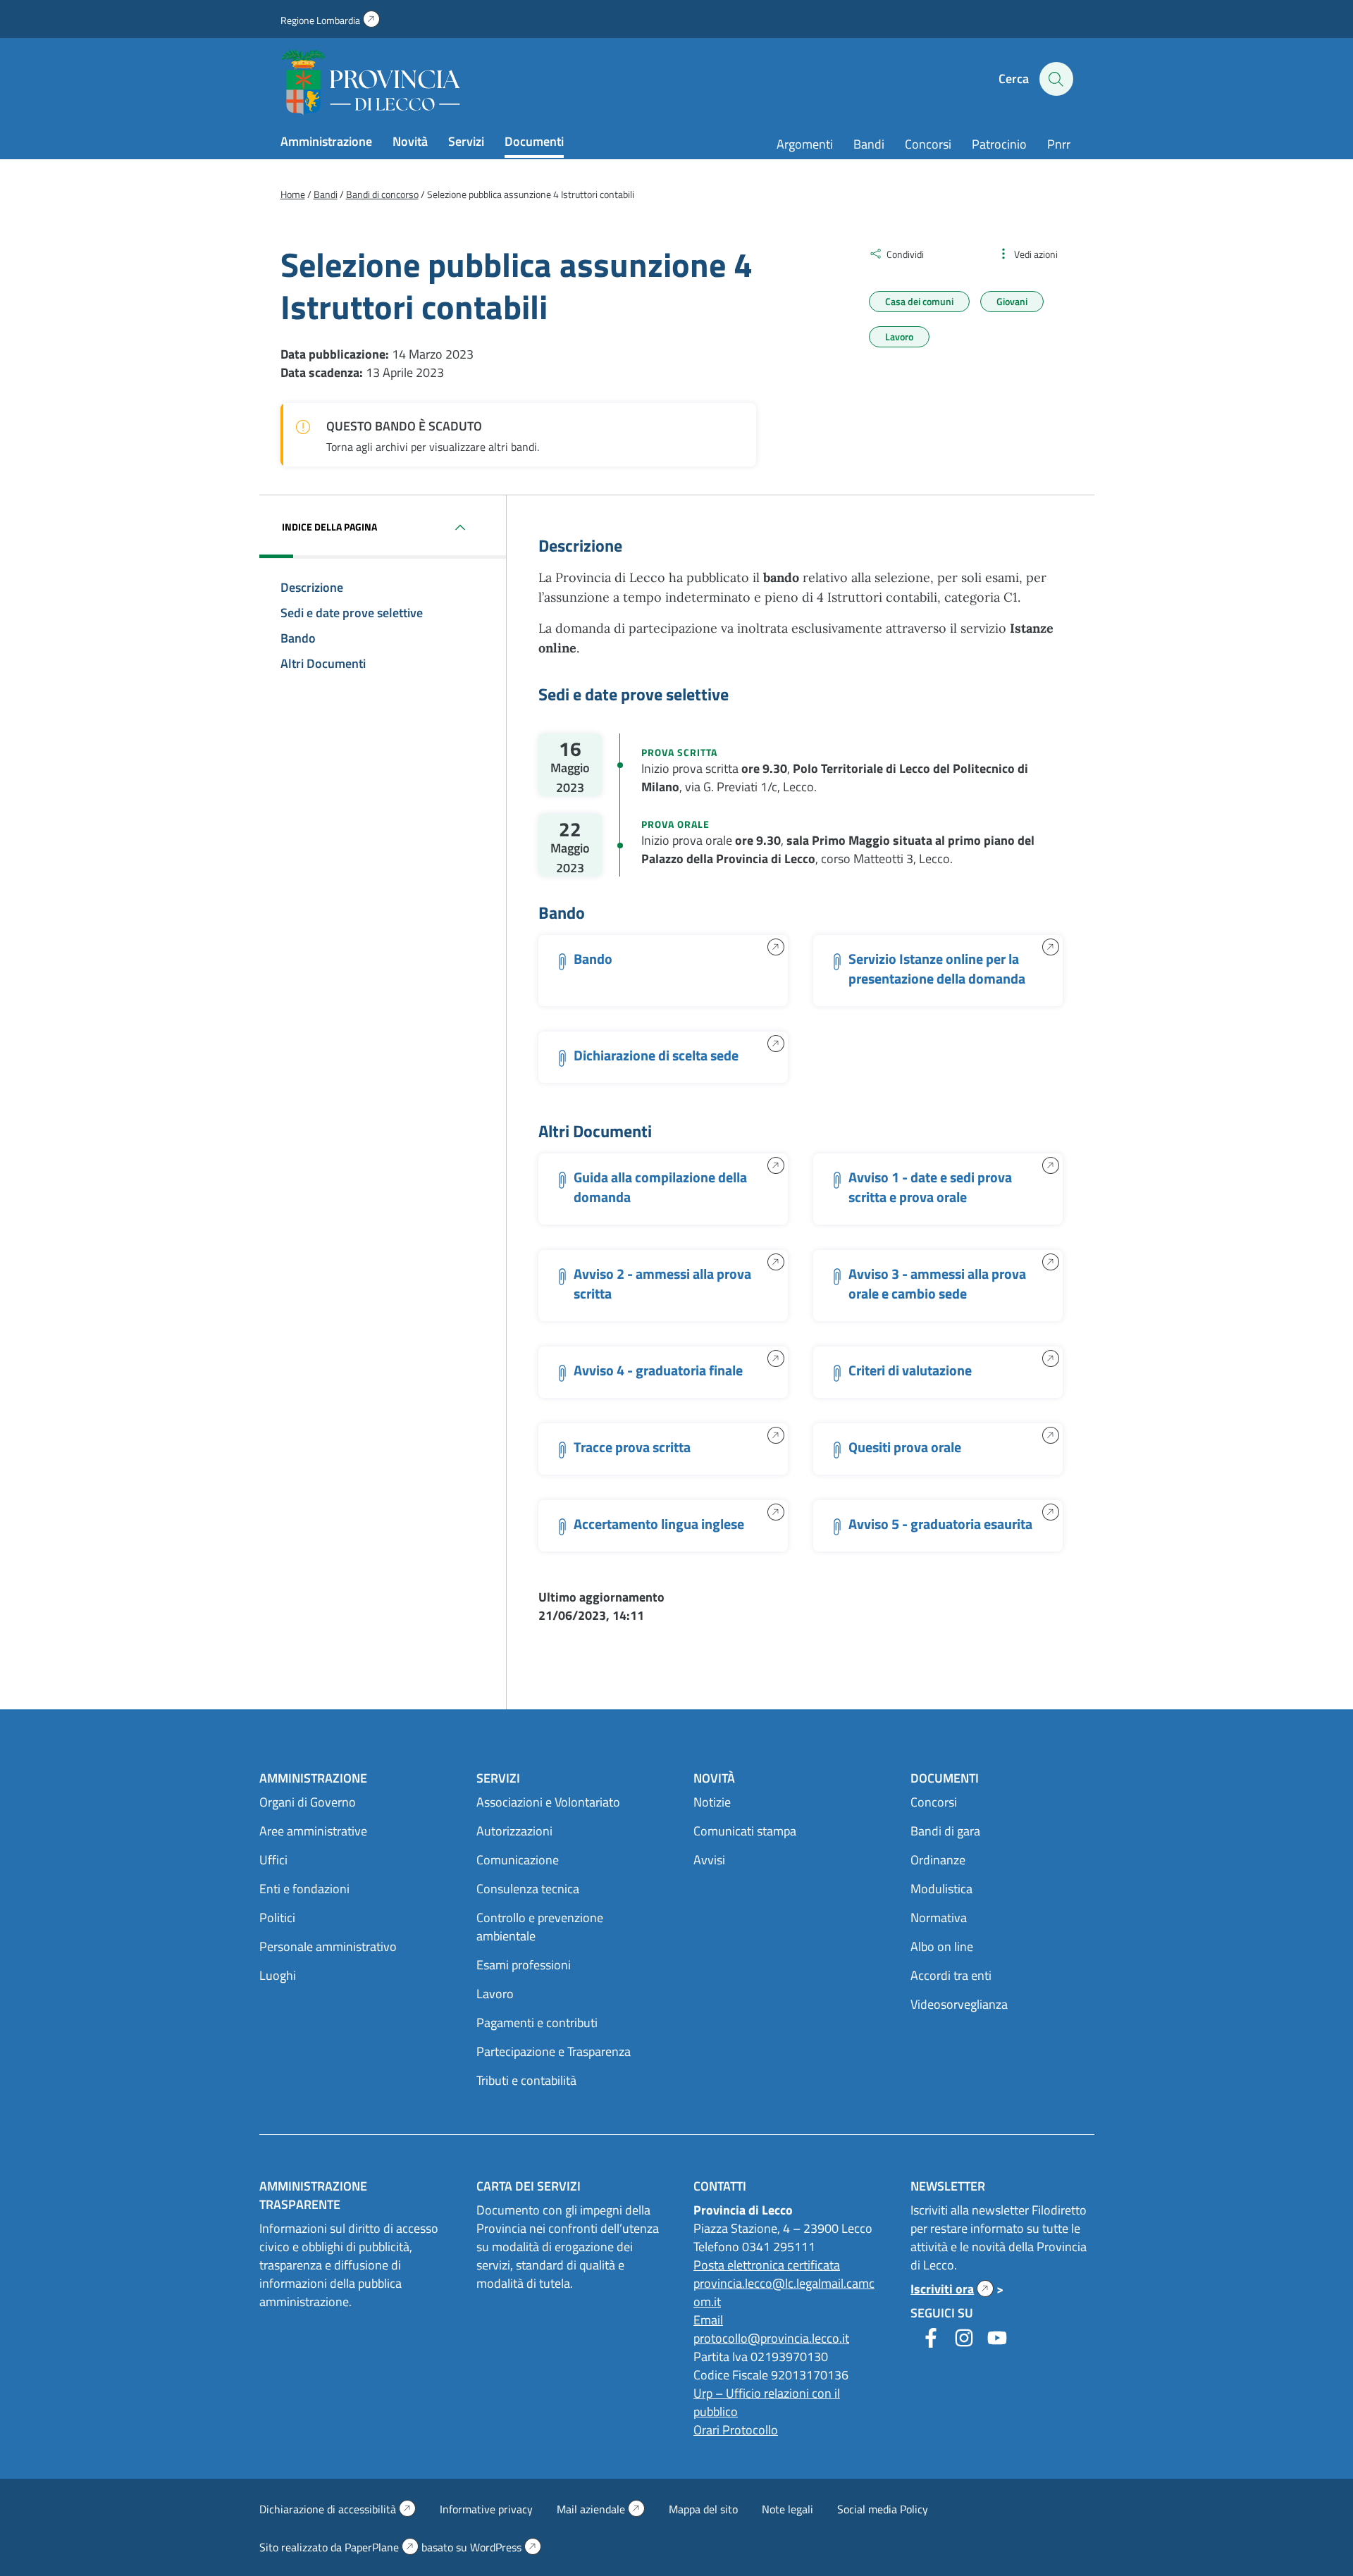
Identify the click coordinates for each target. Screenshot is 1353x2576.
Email (708, 2320)
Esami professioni (524, 1965)
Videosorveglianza (959, 2004)
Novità (410, 141)
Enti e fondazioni (304, 1889)
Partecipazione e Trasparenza (554, 2051)
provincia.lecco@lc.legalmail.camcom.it (784, 2292)
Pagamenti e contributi (537, 2023)
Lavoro (899, 336)
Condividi (905, 254)
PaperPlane (382, 2547)
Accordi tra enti (951, 1975)
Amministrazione (326, 141)
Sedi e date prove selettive (352, 613)
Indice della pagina (329, 527)
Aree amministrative (313, 1831)
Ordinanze (938, 1860)
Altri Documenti (323, 663)
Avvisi (709, 1860)
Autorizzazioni (514, 1831)
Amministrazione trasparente (313, 2195)
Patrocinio (999, 144)
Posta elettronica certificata (767, 2265)
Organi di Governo (308, 1802)
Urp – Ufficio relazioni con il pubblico (767, 2402)
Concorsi (928, 144)
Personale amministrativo (328, 1946)
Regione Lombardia (330, 20)
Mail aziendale (601, 2509)
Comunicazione (518, 1860)
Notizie (712, 1802)
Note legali (787, 2509)
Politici (277, 1918)
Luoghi (278, 1975)
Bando (298, 638)
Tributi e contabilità (526, 2080)
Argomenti (805, 144)
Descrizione (312, 587)
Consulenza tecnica (528, 1889)
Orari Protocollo (736, 2430)
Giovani (1012, 301)
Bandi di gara (945, 1831)
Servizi (466, 141)
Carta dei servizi (529, 2186)
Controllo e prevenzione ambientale (540, 1927)
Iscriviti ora (952, 2289)
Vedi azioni (1036, 254)
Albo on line (942, 1946)
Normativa (939, 1918)
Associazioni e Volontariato (548, 1802)
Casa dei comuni (919, 301)
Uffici (273, 1860)
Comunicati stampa (745, 1831)
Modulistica (941, 1889)
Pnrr (1059, 144)
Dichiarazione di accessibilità (338, 2509)
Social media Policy (883, 2509)
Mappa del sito (703, 2509)
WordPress (506, 2547)
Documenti (534, 141)
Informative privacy (486, 2509)
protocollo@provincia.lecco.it (771, 2338)
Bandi (869, 144)
